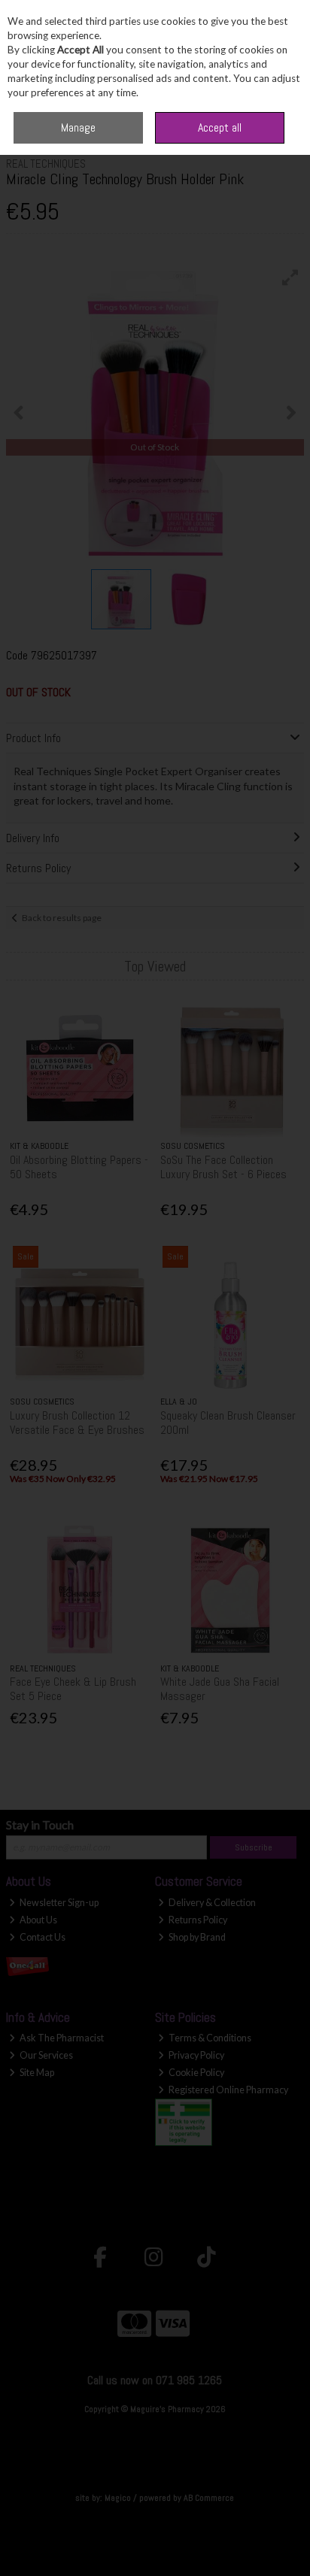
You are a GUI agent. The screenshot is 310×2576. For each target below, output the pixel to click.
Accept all (220, 127)
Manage (78, 127)
